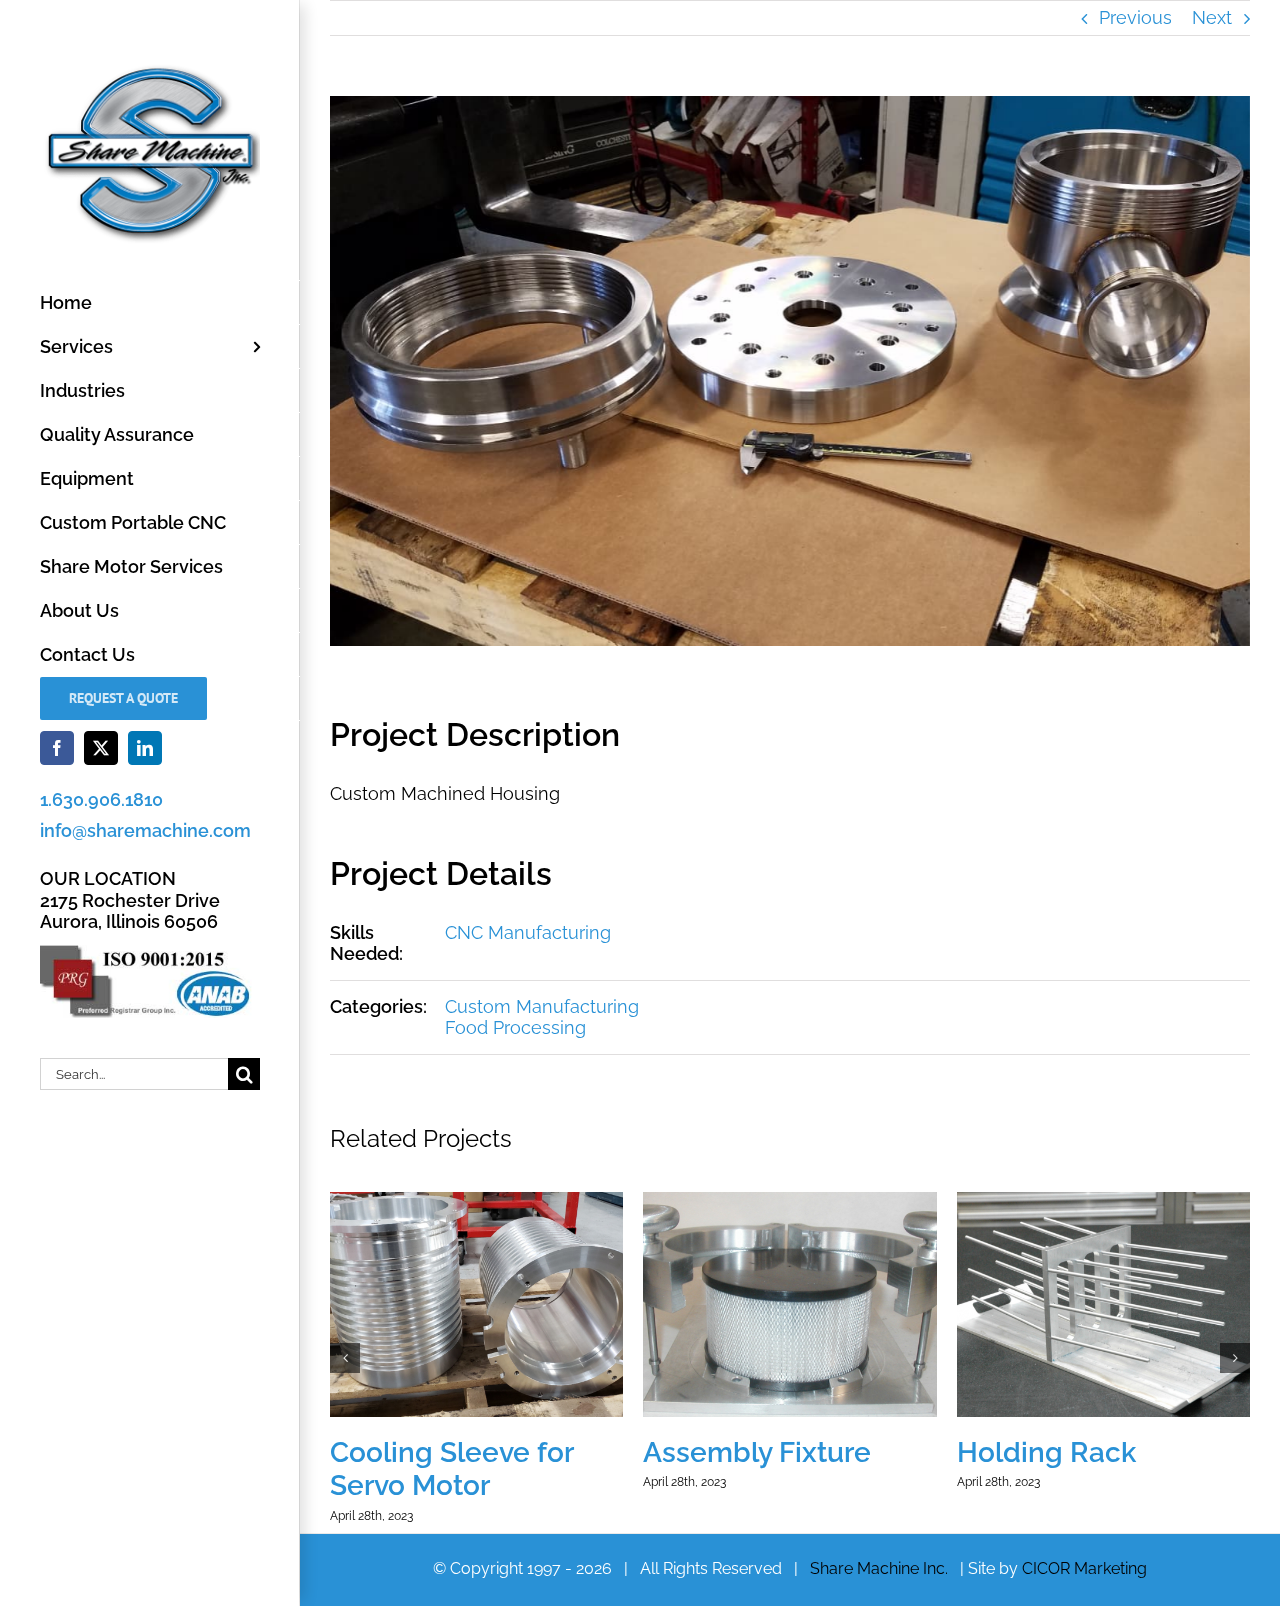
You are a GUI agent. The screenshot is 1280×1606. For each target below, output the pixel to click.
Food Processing (515, 1027)
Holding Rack (1046, 1452)
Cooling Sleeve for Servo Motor (451, 1469)
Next (1212, 17)
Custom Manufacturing (542, 1006)
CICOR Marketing (1084, 1568)
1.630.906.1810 (101, 799)
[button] (345, 1358)
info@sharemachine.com (145, 830)
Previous (1135, 17)
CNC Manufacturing (528, 932)
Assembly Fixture (757, 1452)
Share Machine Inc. (879, 1568)
